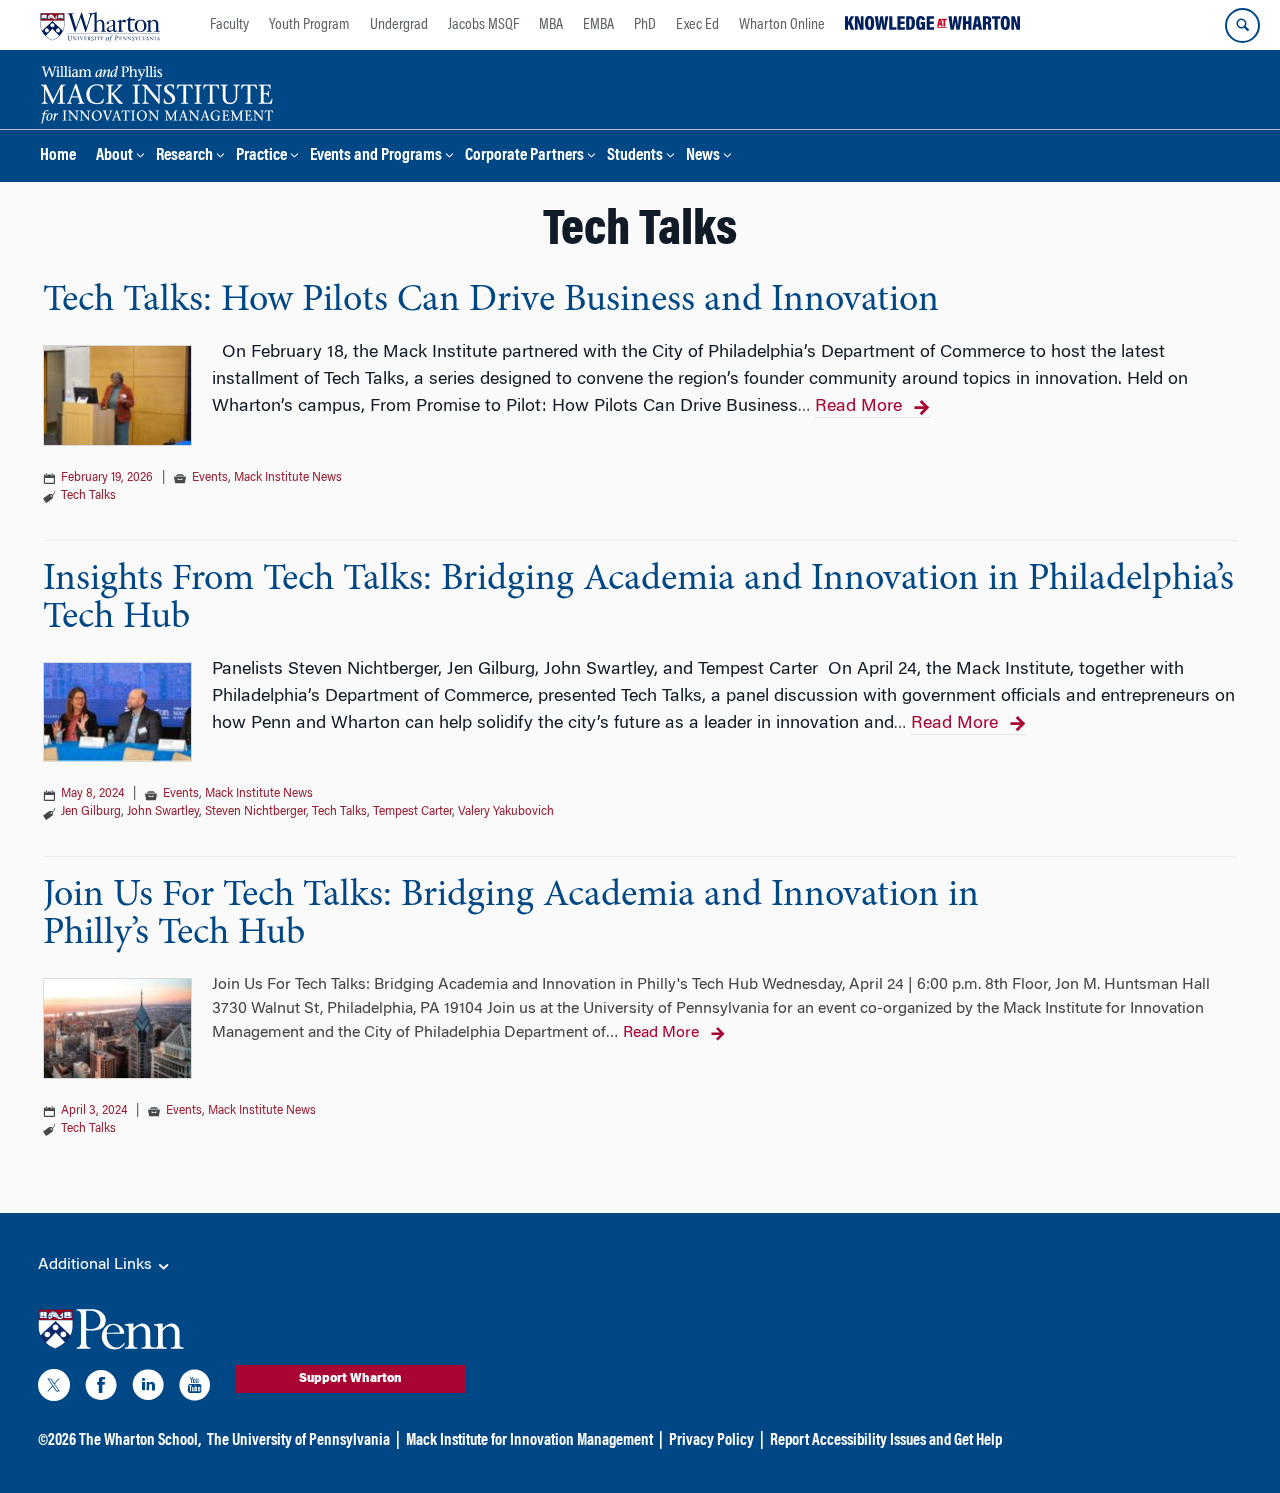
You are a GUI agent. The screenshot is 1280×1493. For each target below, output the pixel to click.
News (703, 156)
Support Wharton (350, 1379)
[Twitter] (54, 1389)
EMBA (598, 25)
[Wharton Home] (100, 25)
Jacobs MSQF (483, 25)
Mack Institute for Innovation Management (529, 1441)
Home (58, 156)
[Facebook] (101, 1389)
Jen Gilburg (91, 812)
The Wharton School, (140, 1441)
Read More (858, 407)
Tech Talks (88, 496)
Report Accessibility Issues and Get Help (886, 1441)
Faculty (229, 25)
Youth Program (309, 25)
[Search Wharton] (1242, 25)
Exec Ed (697, 25)
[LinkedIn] (148, 1389)
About (114, 156)
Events (210, 478)
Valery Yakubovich (506, 812)
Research (184, 156)
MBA (551, 25)
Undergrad (399, 25)
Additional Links (97, 1265)
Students (635, 156)
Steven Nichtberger (255, 812)
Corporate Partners (524, 156)
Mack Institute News (288, 478)
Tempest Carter (412, 812)
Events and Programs (376, 156)
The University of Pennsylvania (298, 1441)
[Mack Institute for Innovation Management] (156, 92)
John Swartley (163, 812)
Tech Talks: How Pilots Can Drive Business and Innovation (491, 301)
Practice (261, 156)
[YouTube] (195, 1389)
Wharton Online (782, 25)
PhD (645, 25)
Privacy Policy (711, 1441)
